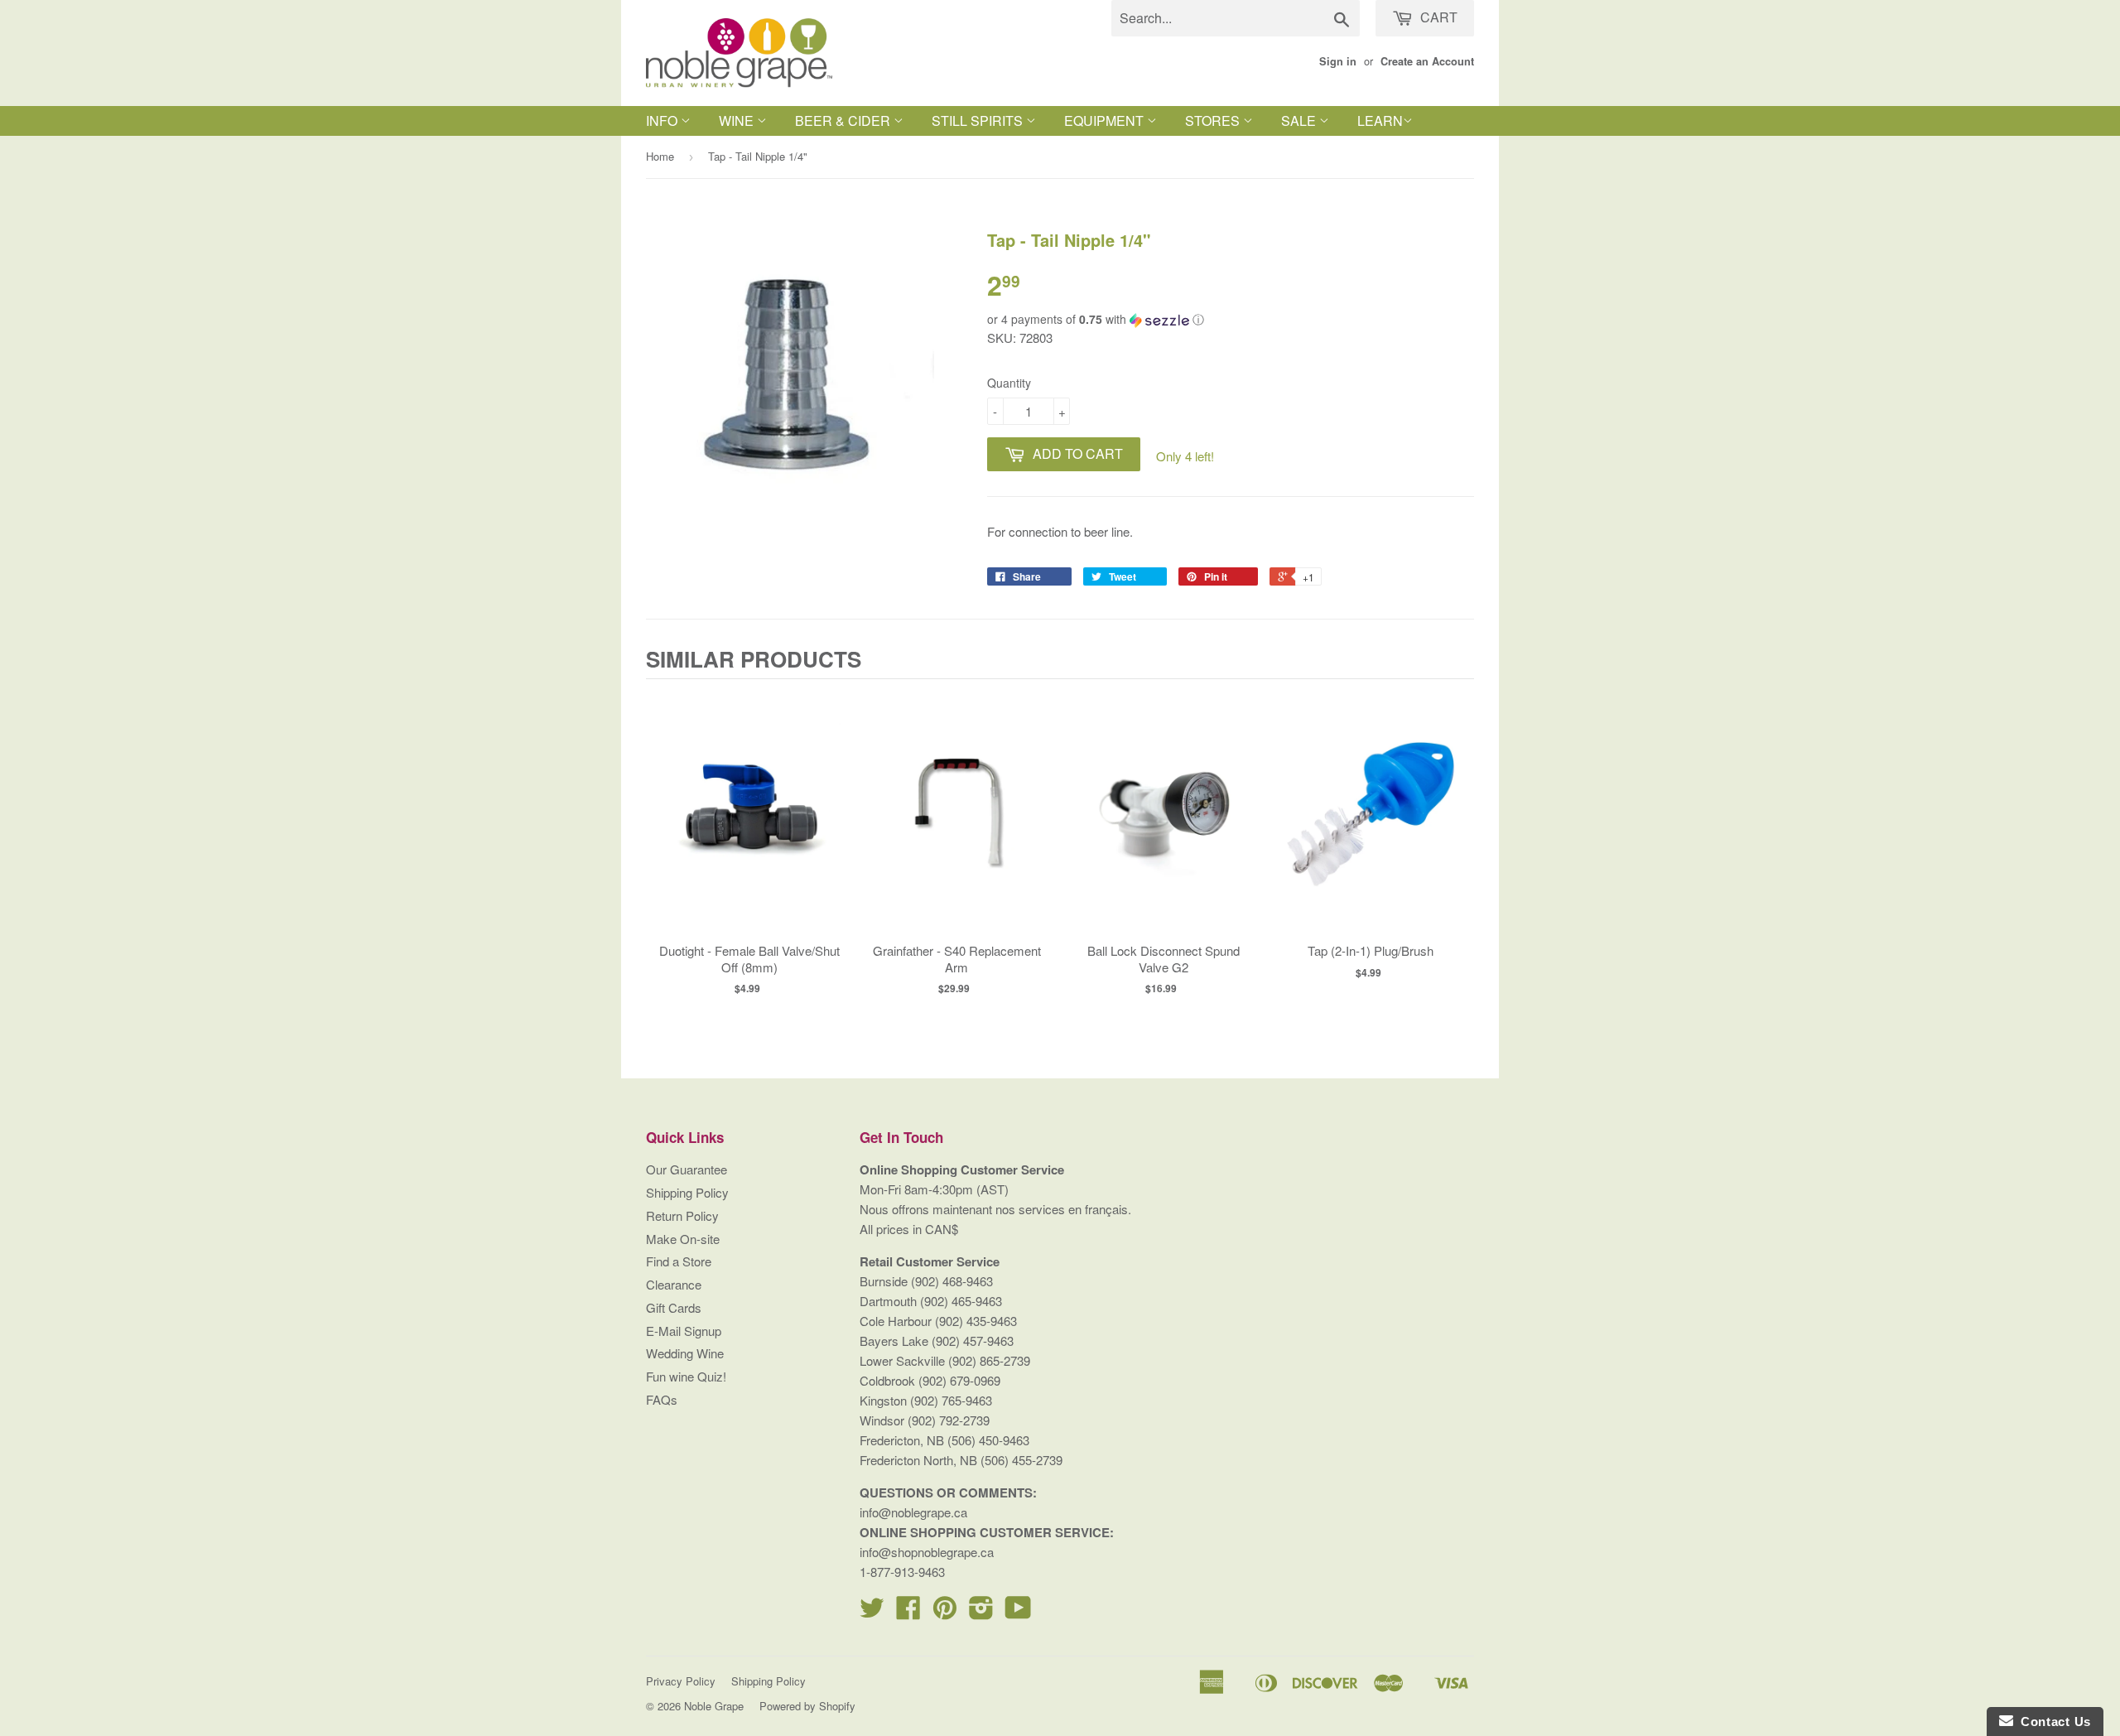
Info (663, 121)
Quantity (1009, 383)
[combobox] (1236, 18)
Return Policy (682, 1215)
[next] (1457, 851)
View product (750, 831)
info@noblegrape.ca (913, 1512)
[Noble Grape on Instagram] (981, 1612)
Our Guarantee (687, 1169)
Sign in (1338, 61)
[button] (1231, 319)
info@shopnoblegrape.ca (927, 1552)
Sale (1300, 121)
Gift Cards (674, 1307)
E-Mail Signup (684, 1331)
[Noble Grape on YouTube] (1018, 1612)
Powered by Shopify (807, 1706)
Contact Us (2052, 1722)
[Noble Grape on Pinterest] (945, 1612)
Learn (1380, 121)
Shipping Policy (687, 1192)
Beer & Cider (844, 121)
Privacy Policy (681, 1681)
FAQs (662, 1399)
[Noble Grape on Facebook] (908, 1612)
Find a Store (679, 1261)
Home (660, 156)
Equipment (1106, 121)
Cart (1437, 17)
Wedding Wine (685, 1353)
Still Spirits (979, 121)
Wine (738, 121)
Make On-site (683, 1239)
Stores (1214, 121)
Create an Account (1427, 61)
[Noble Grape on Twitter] (872, 1612)
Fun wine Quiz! (686, 1376)
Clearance (674, 1284)
